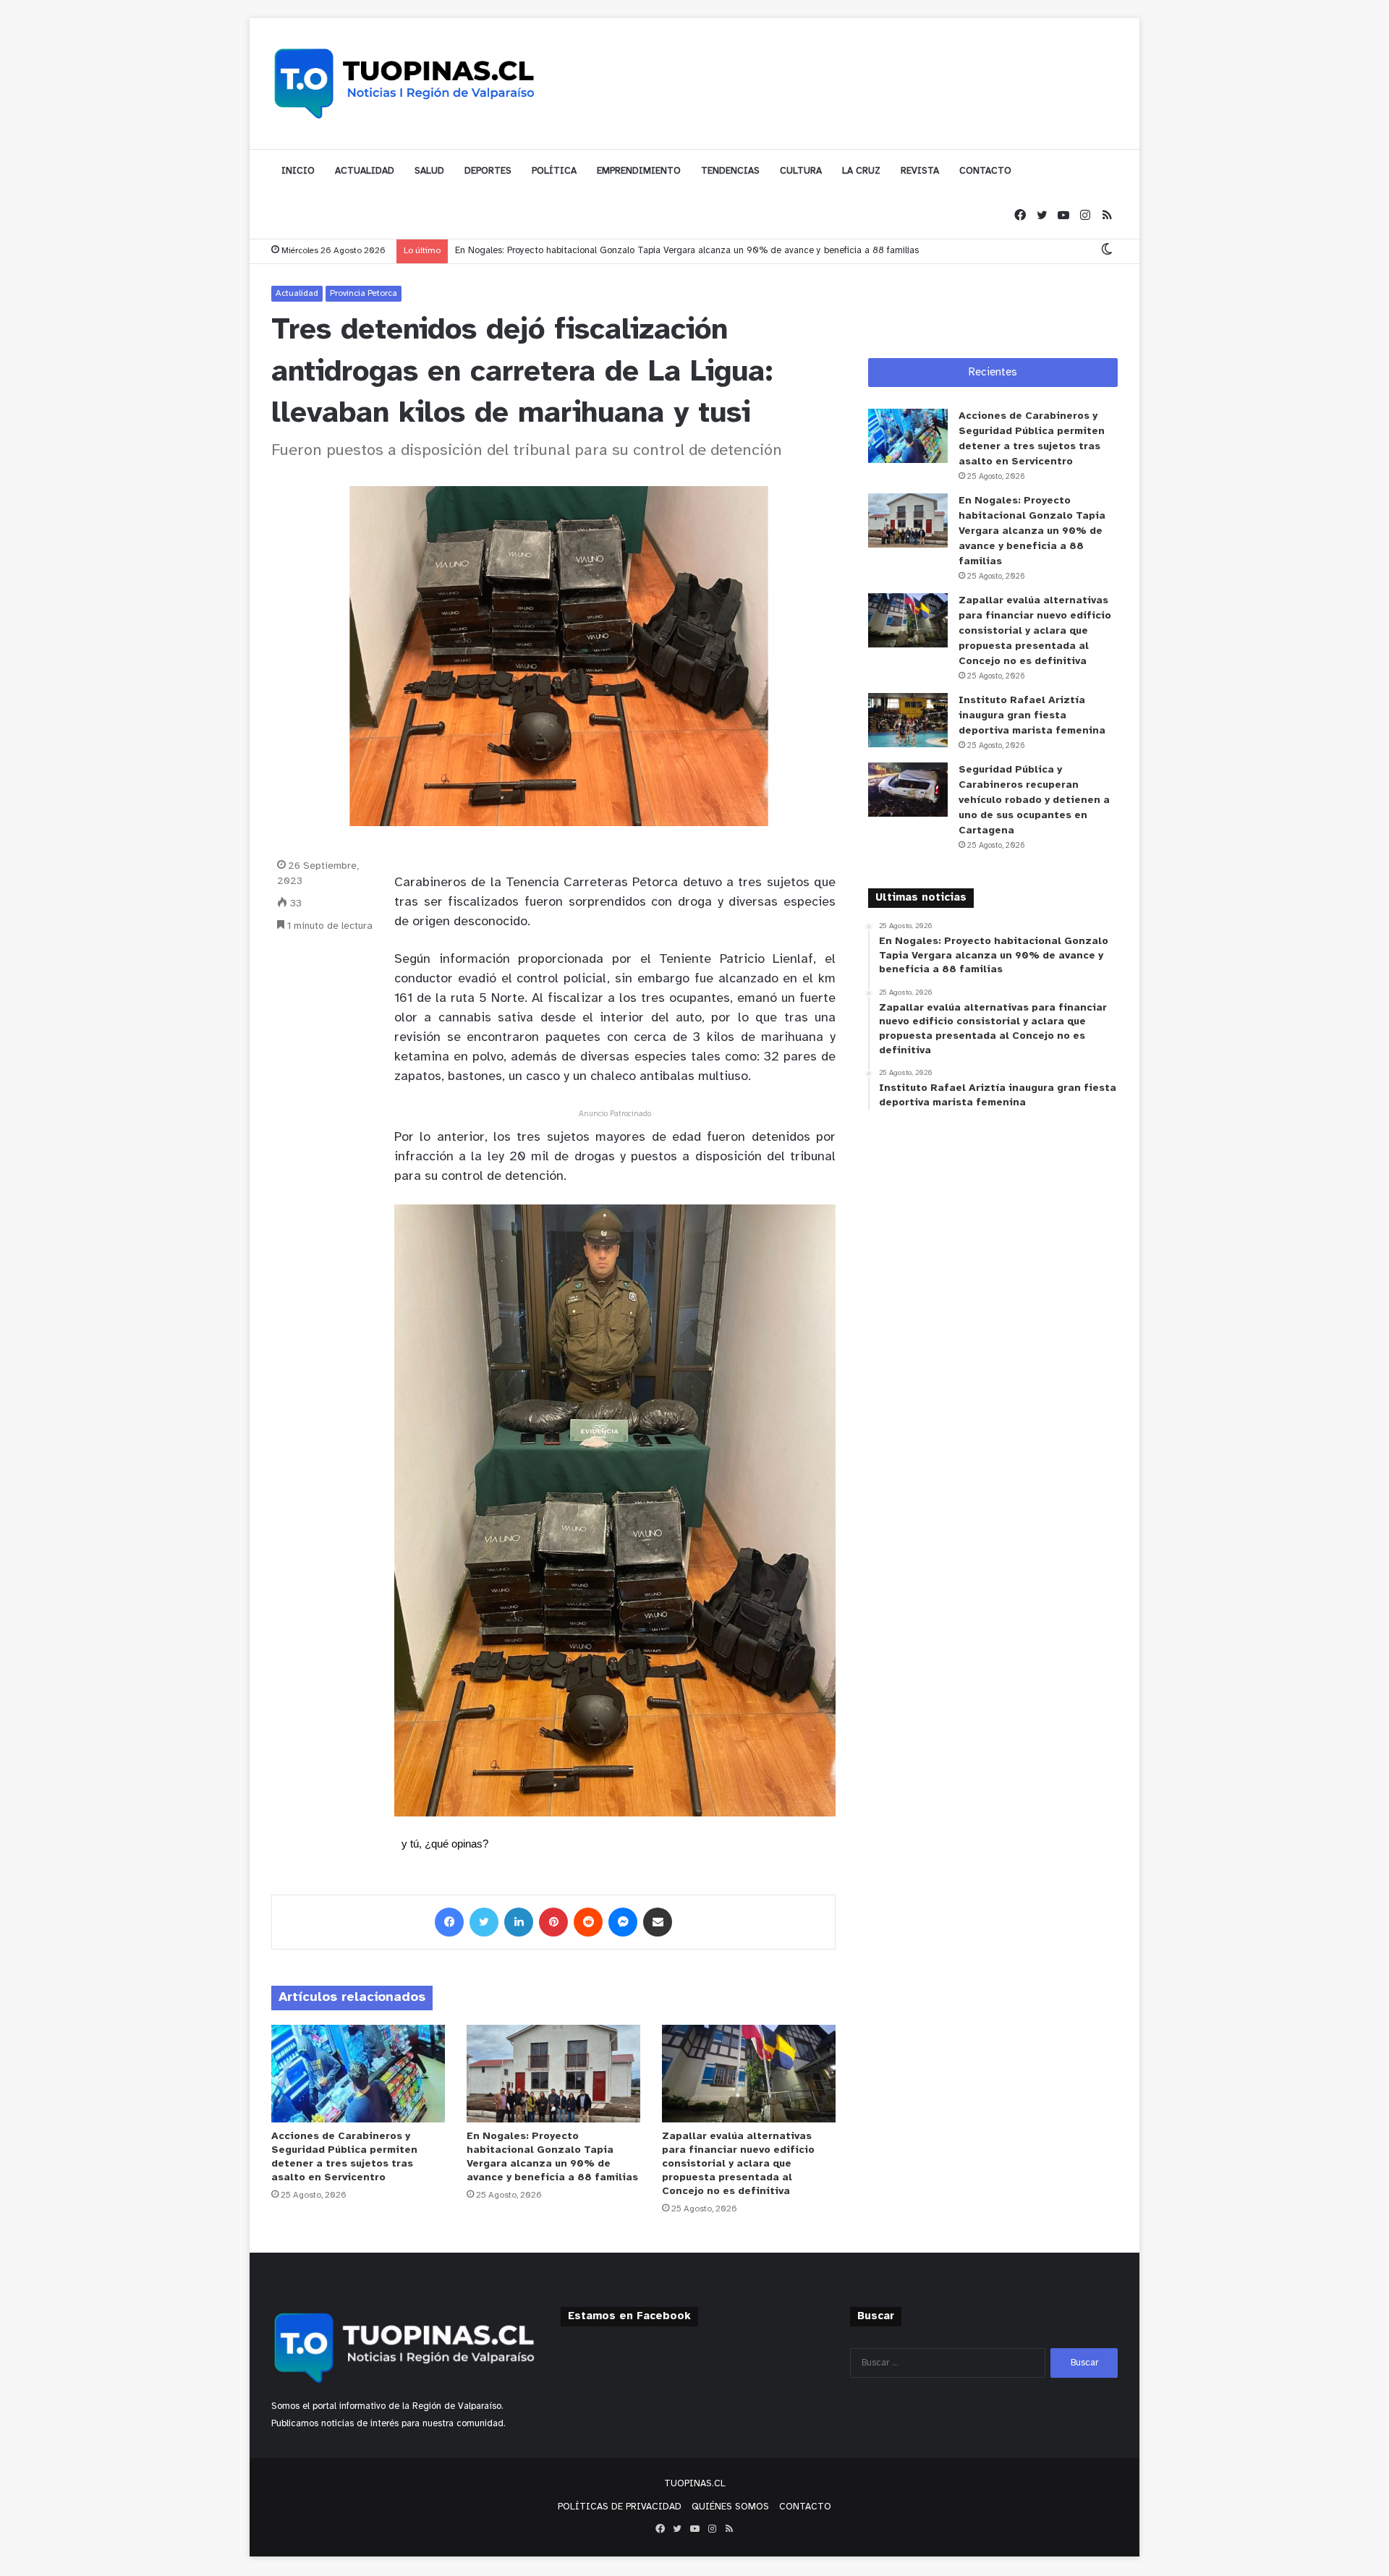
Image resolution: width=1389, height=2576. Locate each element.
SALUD (429, 171)
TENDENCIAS (730, 171)
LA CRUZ (861, 171)
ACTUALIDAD (365, 171)
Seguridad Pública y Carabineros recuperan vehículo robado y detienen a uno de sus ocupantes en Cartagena (1034, 800)
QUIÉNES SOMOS (730, 2507)
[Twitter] (1042, 216)
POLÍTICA (554, 171)
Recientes (993, 373)
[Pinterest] (553, 1922)
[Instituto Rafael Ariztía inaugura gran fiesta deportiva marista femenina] (908, 720)
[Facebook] (1020, 216)
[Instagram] (1085, 216)
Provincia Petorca (364, 293)
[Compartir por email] (658, 1922)
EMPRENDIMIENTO (639, 171)
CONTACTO (985, 171)
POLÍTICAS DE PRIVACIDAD (620, 2507)
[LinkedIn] (519, 1922)
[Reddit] (588, 1922)
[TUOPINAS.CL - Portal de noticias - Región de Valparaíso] (405, 83)
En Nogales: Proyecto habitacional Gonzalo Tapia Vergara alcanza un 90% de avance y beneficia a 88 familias (687, 251)
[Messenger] (623, 1922)
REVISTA (920, 171)
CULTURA (801, 171)
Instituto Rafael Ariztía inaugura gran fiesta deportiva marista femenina (1032, 716)
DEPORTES (488, 171)
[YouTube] (1063, 216)
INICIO (298, 171)
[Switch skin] (1107, 251)
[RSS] (1107, 216)
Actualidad (297, 293)
